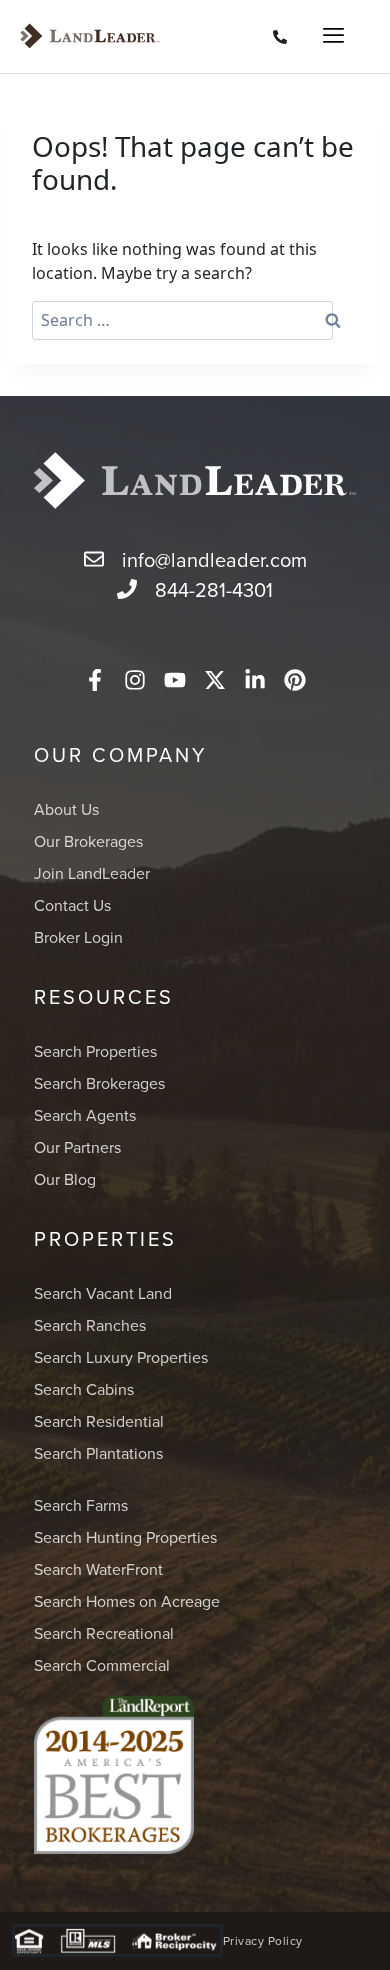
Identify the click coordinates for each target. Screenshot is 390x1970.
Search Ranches (90, 1325)
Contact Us (72, 905)
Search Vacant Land (103, 1293)
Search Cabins (84, 1389)
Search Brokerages (99, 1083)
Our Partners (77, 1147)
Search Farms (81, 1505)
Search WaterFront (98, 1569)
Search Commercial (102, 1665)
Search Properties (95, 1051)
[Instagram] (135, 680)
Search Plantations (98, 1453)
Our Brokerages (88, 841)
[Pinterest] (295, 680)
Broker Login (78, 937)
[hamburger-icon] (327, 37)
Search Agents (85, 1115)
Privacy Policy (263, 1940)
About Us (66, 809)
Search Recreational (104, 1633)
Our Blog (65, 1179)
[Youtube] (175, 680)
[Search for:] (182, 320)
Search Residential (99, 1421)
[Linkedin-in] (255, 680)
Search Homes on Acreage (127, 1601)
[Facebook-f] (95, 680)
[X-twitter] (215, 680)
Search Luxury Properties (121, 1357)
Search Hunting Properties (125, 1537)
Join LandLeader (92, 873)
